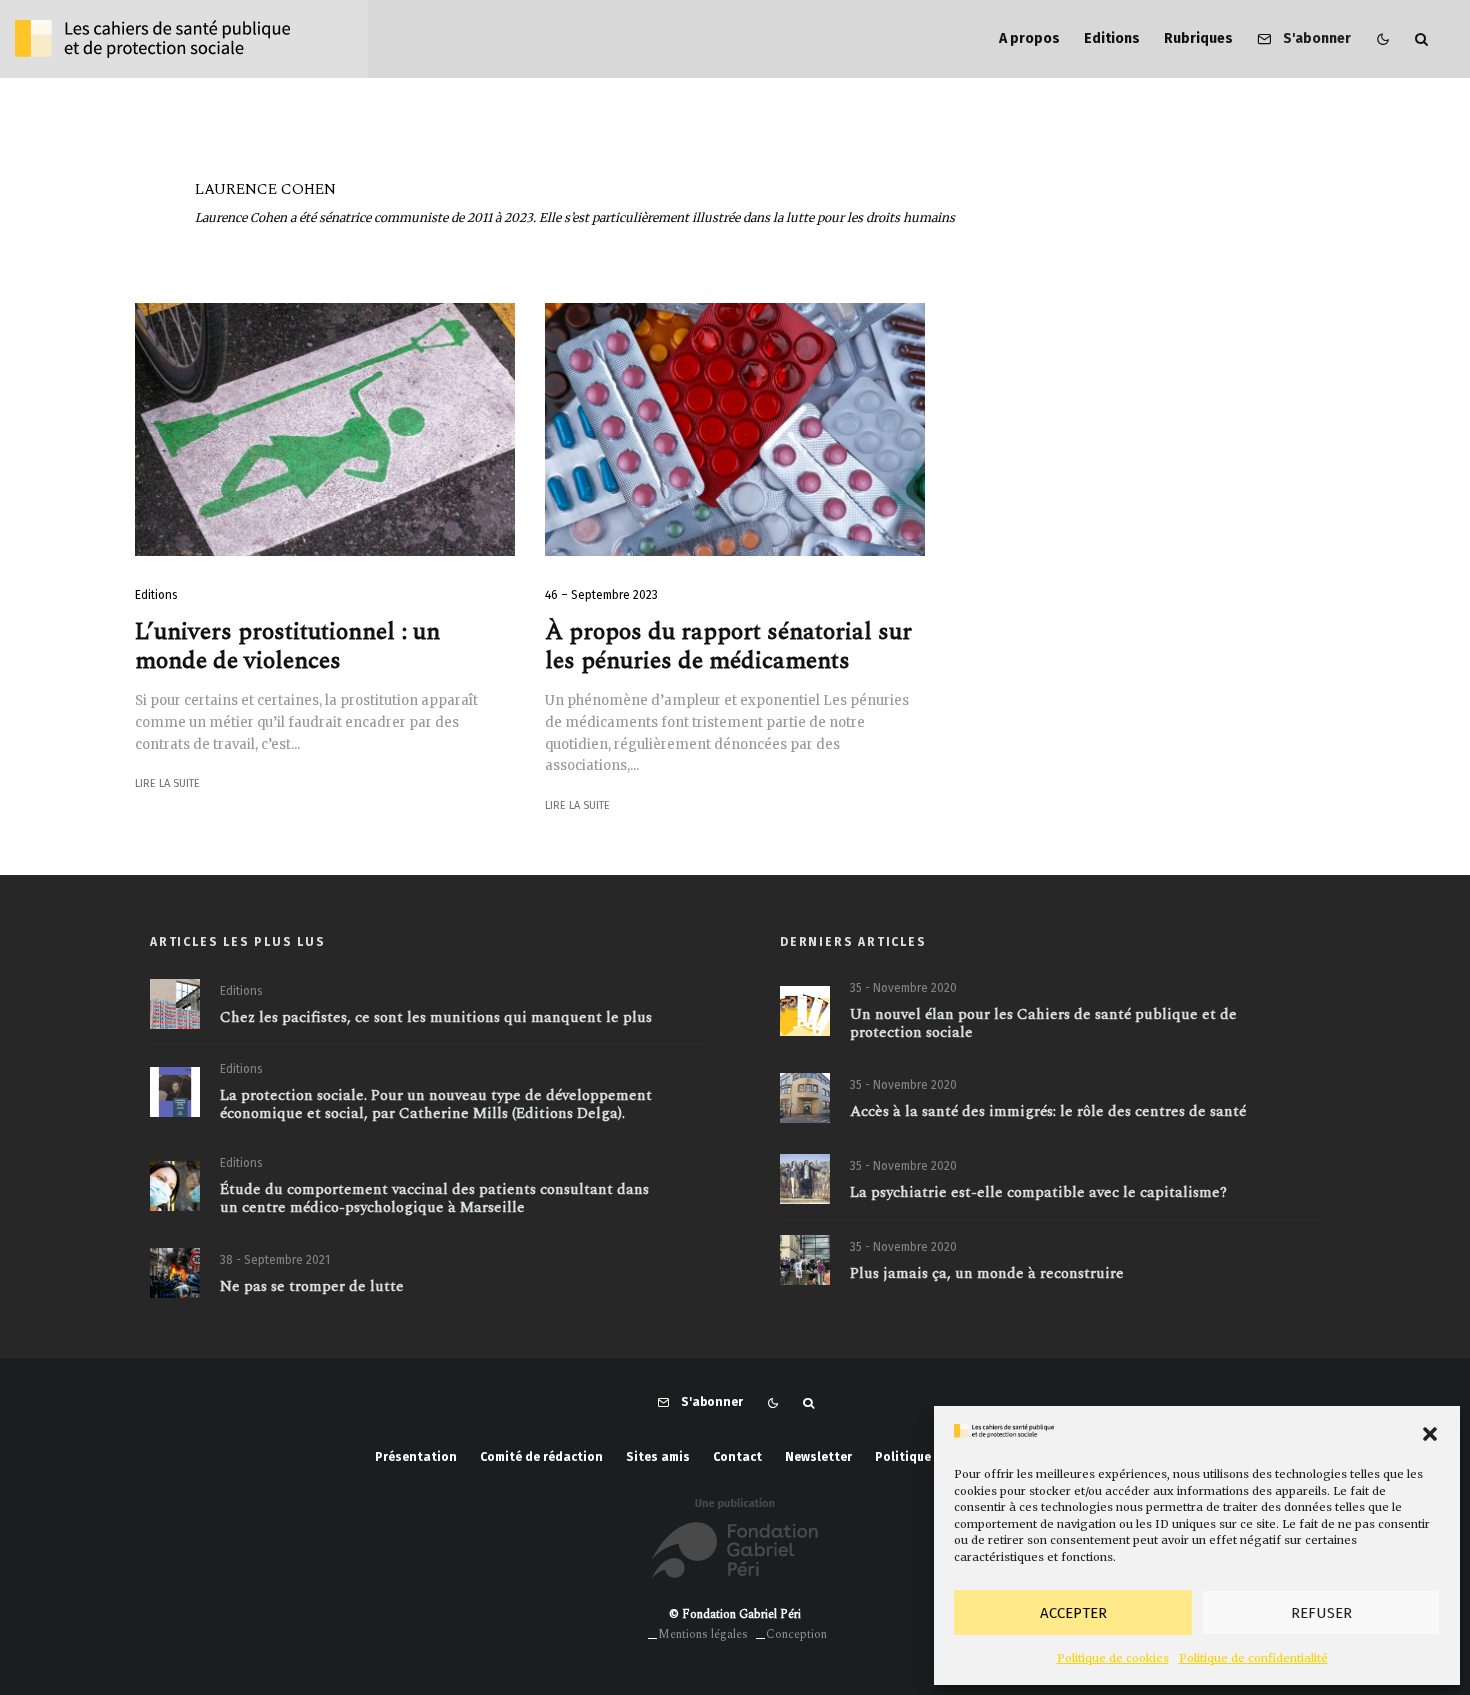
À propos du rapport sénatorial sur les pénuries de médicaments (728, 647)
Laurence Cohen (265, 189)
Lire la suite (167, 783)
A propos (1029, 38)
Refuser (1321, 1613)
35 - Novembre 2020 (903, 988)
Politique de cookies (1113, 1658)
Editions (1112, 38)
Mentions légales (703, 1634)
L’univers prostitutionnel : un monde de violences (287, 647)
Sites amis (658, 1457)
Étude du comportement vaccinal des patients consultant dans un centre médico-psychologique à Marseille (434, 1199)
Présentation (416, 1457)
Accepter (1073, 1613)
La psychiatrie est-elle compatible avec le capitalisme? (1038, 1193)
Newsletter (818, 1457)
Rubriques (1198, 38)
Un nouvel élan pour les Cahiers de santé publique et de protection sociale (1043, 1024)
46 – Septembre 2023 (601, 595)
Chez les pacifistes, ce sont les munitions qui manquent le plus (436, 1018)
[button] (1430, 1434)
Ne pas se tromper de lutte (312, 1287)
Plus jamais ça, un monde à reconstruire (987, 1274)
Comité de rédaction (541, 1457)
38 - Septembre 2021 (275, 1260)
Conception (796, 1634)
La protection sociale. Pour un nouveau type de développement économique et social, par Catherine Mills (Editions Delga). (436, 1105)
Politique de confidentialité (1253, 1658)
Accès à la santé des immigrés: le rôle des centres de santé (1048, 1112)
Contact (737, 1457)
